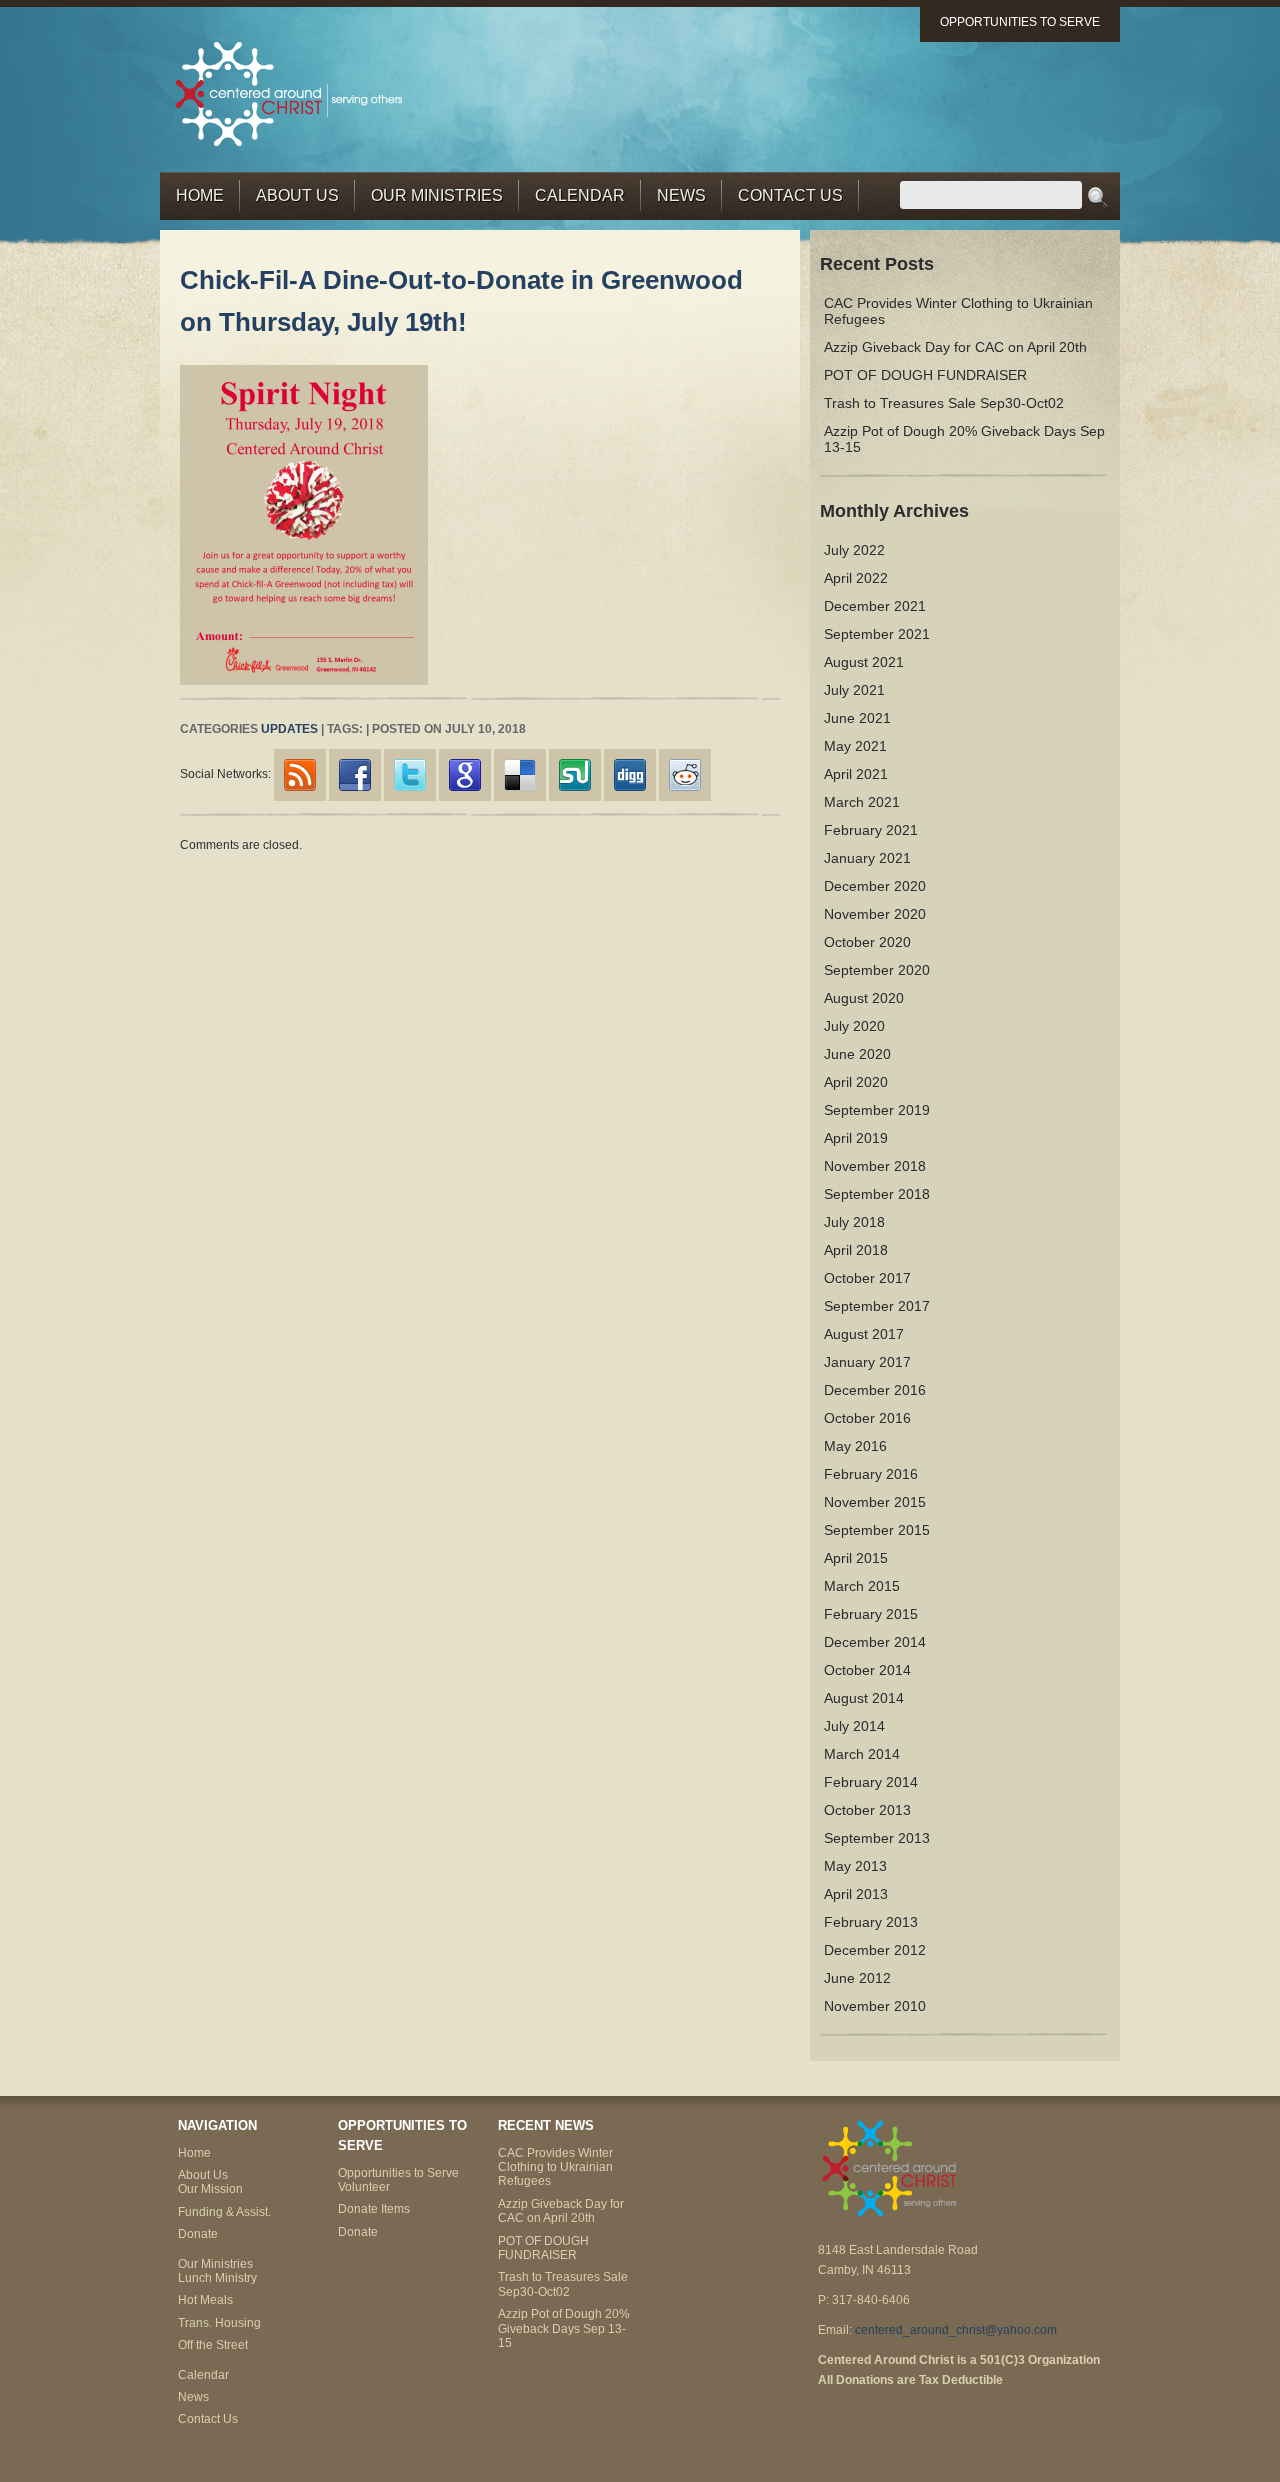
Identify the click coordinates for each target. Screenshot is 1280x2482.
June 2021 (857, 718)
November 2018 (875, 1166)
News (681, 195)
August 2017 (864, 1334)
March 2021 (862, 802)
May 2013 (855, 1866)
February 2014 (871, 1782)
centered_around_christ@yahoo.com (956, 2330)
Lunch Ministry (217, 2278)
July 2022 (854, 550)
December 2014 (875, 1642)
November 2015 (875, 1502)
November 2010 (875, 2006)
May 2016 (855, 1446)
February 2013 (871, 1922)
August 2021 (864, 662)
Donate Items (374, 2209)
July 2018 (854, 1222)
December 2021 (875, 606)
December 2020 (875, 886)
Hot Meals (205, 2300)
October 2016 (867, 1418)
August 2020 (864, 998)
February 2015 (871, 1614)
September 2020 (877, 970)
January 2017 (867, 1362)
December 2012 (875, 1950)
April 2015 (856, 1558)
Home (200, 195)
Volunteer (364, 2187)
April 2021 (856, 774)
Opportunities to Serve (1020, 22)
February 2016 (871, 1474)
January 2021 (867, 858)
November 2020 (875, 914)
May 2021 (855, 746)
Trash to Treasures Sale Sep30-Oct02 (944, 403)
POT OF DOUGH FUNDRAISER (925, 375)
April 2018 (856, 1250)
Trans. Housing (219, 2323)
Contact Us (790, 195)
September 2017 (877, 1306)
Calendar (580, 195)
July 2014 (854, 1726)
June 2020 (857, 1054)
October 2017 (867, 1278)
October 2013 (867, 1810)
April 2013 (856, 1894)
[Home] (290, 92)
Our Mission (210, 2189)
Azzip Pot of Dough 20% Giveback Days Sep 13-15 (564, 2328)
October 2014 (867, 1670)
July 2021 (854, 690)
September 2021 (877, 634)
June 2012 (857, 1978)
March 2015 (862, 1586)
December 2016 (875, 1390)
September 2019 (877, 1110)
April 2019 (856, 1138)
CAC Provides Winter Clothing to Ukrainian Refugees (555, 2167)
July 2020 (854, 1026)
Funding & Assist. (224, 2212)
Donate (198, 2234)
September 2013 (877, 1838)
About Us (297, 195)
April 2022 (856, 578)
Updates (289, 729)
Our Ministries (437, 195)
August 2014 (864, 1698)
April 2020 (856, 1082)
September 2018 (877, 1194)
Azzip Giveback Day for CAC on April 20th (955, 347)
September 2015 (877, 1530)
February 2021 (871, 830)
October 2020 (867, 942)
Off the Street (213, 2345)
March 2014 (862, 1754)
